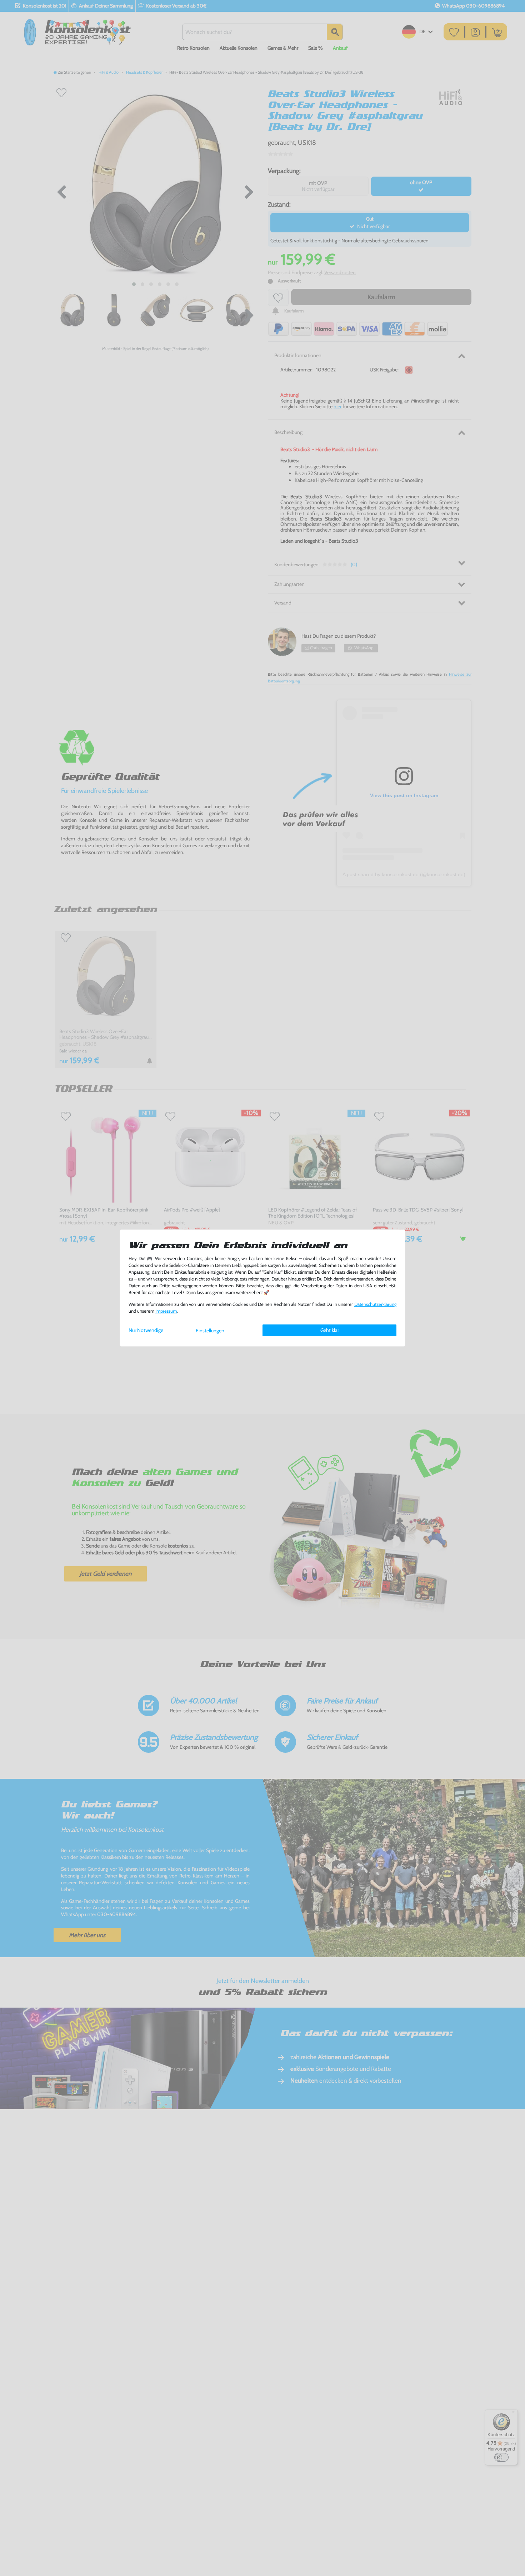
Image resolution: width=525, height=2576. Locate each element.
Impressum (166, 1311)
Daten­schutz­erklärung (375, 1304)
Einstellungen (210, 1331)
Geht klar (330, 1330)
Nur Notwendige (146, 1330)
